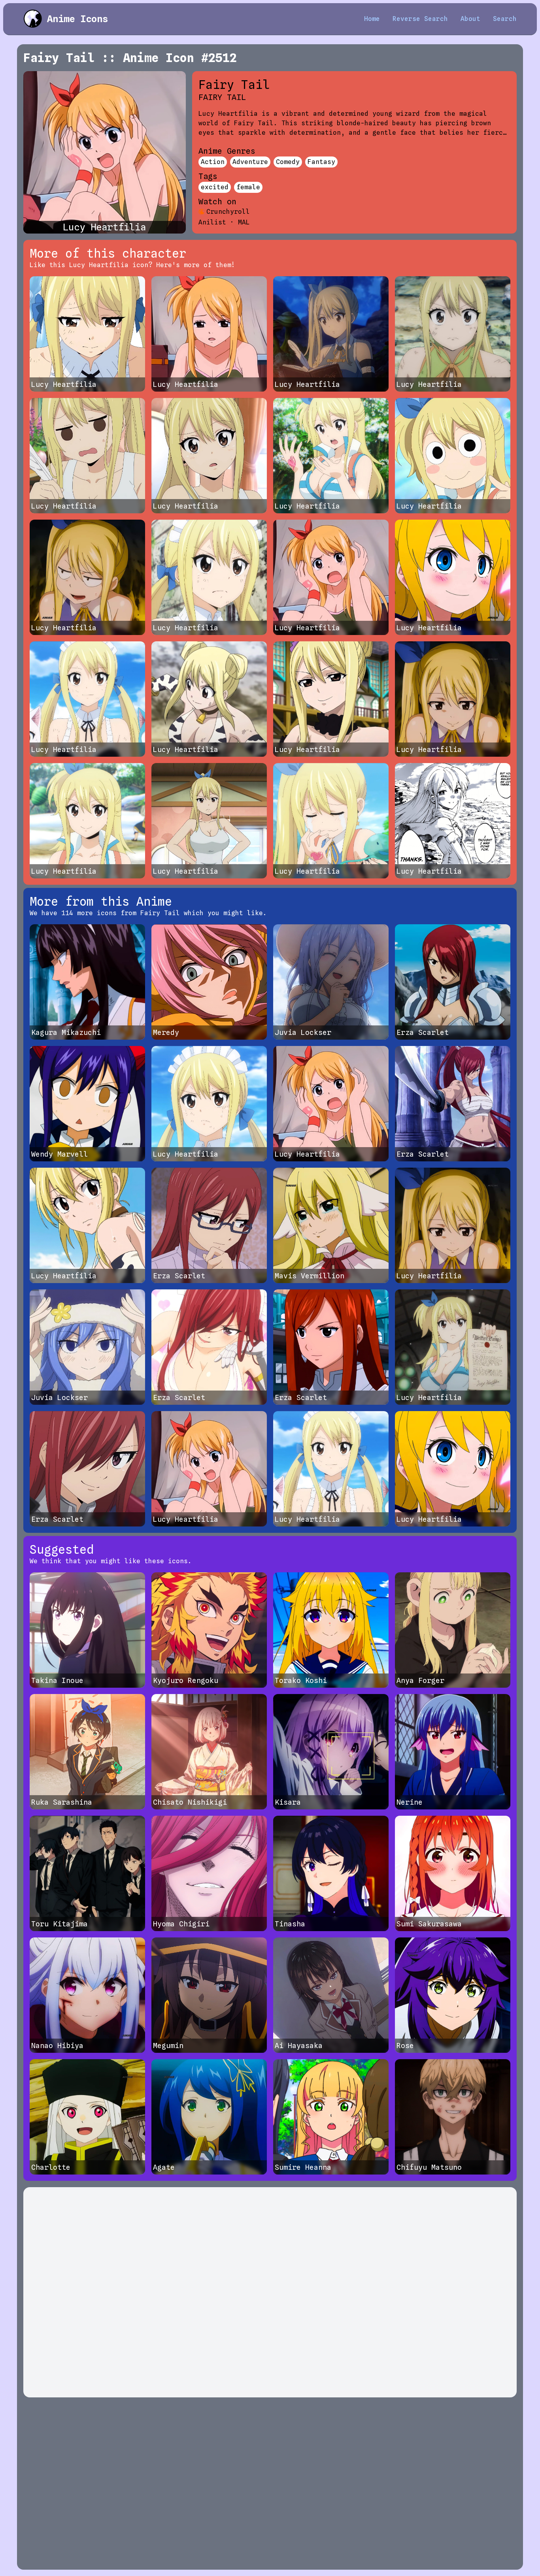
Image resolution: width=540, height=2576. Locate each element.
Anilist (212, 222)
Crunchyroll (228, 212)
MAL (244, 222)
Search (505, 19)
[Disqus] (270, 2292)
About (470, 19)
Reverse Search (420, 19)
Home (372, 19)
